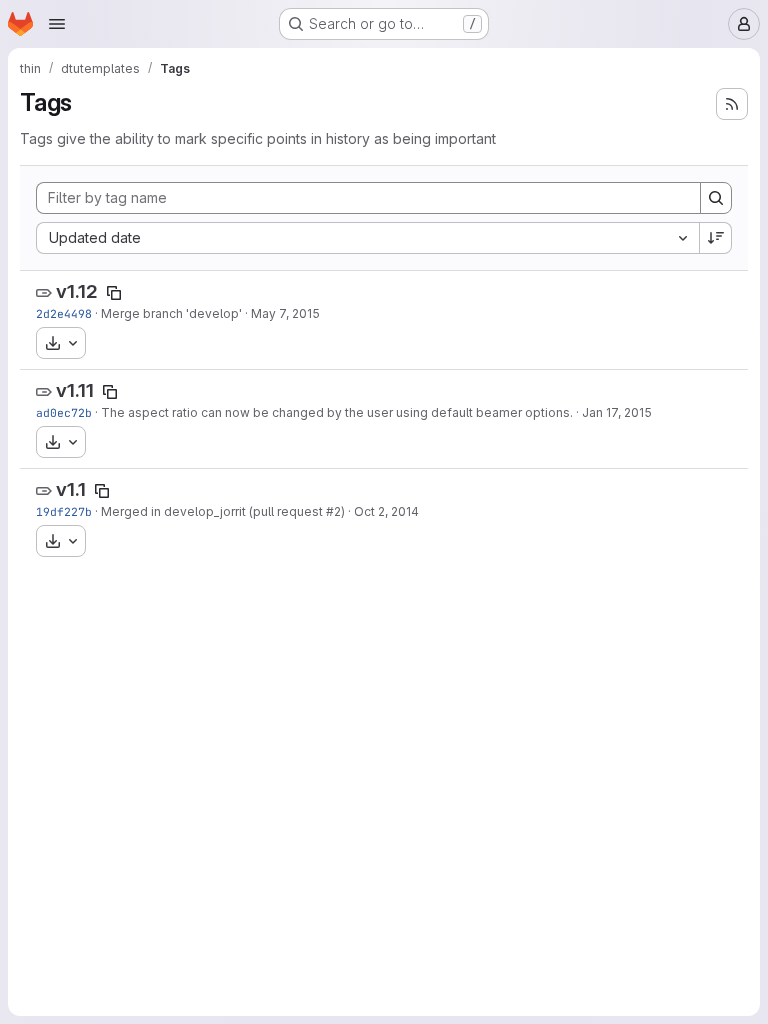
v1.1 (71, 489)
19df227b (64, 511)
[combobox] (367, 238)
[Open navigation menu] (57, 24)
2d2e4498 (64, 313)
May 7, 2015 (285, 313)
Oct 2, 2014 (386, 511)
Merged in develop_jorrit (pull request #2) (223, 511)
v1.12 (77, 291)
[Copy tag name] (114, 293)
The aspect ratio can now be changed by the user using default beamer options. (337, 412)
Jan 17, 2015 (617, 412)
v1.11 (75, 390)
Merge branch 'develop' (171, 313)
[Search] (716, 198)
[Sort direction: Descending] (716, 238)
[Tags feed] (732, 104)
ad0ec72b (64, 412)
